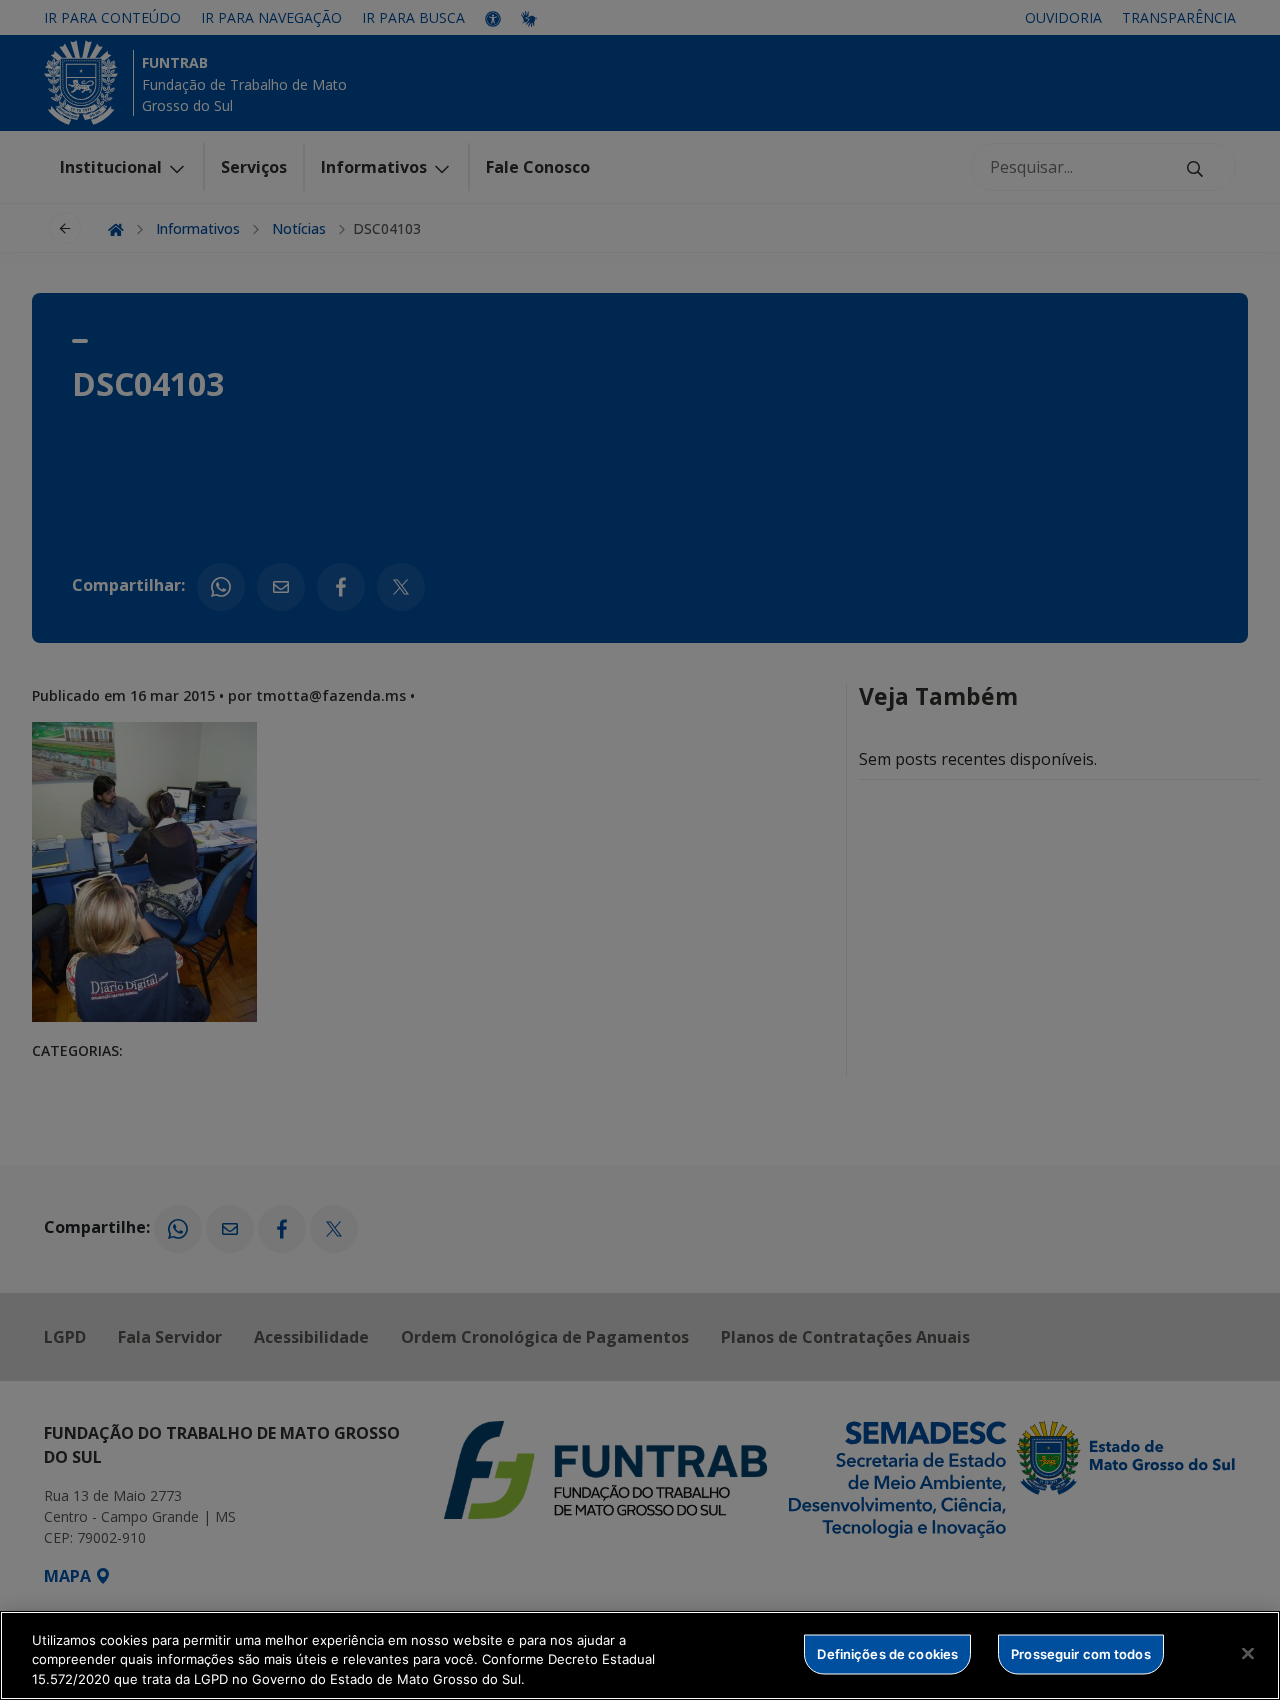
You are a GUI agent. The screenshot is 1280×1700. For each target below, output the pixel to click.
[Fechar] (1248, 1653)
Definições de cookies (887, 1653)
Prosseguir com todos (1081, 1653)
